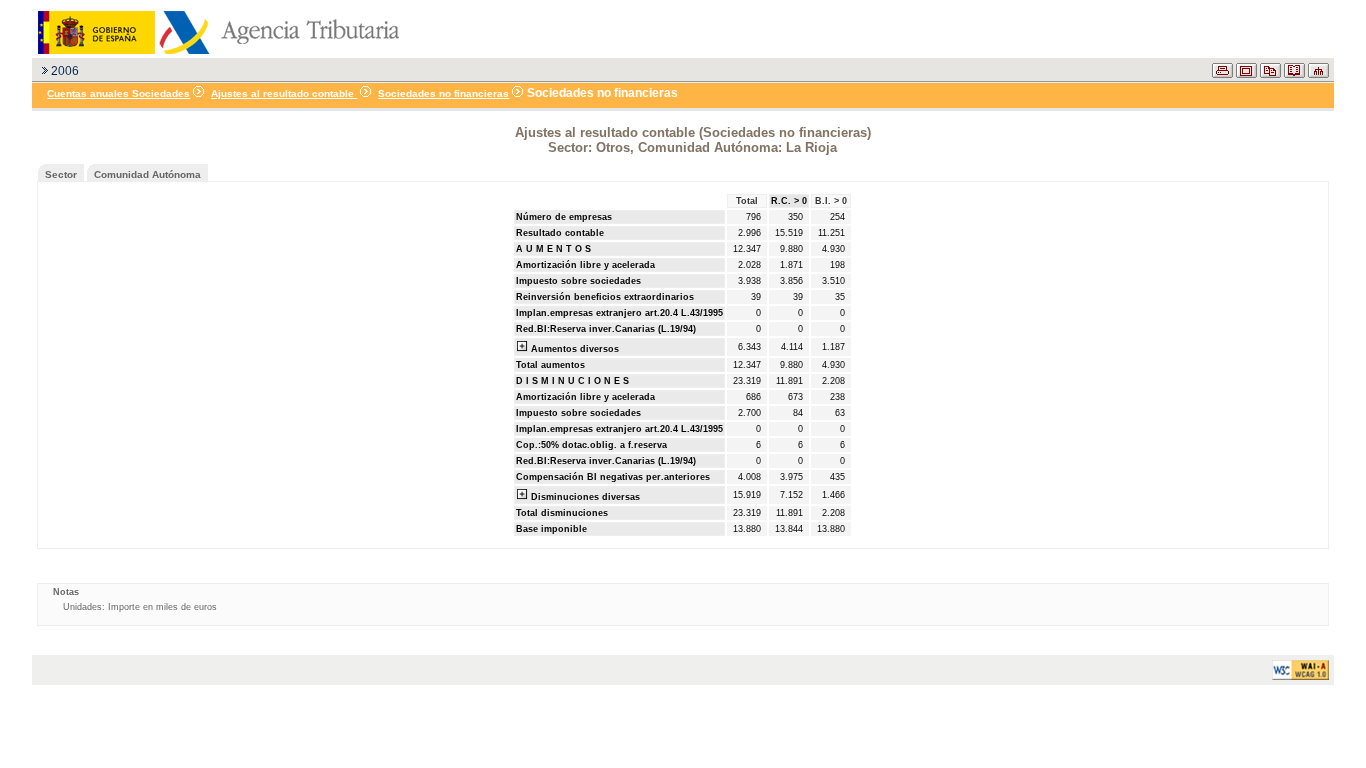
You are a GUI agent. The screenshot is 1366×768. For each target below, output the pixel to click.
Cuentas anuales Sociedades (118, 93)
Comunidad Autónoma (147, 174)
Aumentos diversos (573, 349)
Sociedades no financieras (443, 93)
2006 (65, 71)
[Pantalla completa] (1246, 74)
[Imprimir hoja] (1222, 74)
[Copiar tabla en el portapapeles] (1270, 74)
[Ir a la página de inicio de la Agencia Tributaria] (216, 50)
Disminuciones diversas (584, 497)
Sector (61, 174)
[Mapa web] (1318, 74)
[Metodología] (1294, 74)
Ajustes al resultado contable (284, 93)
